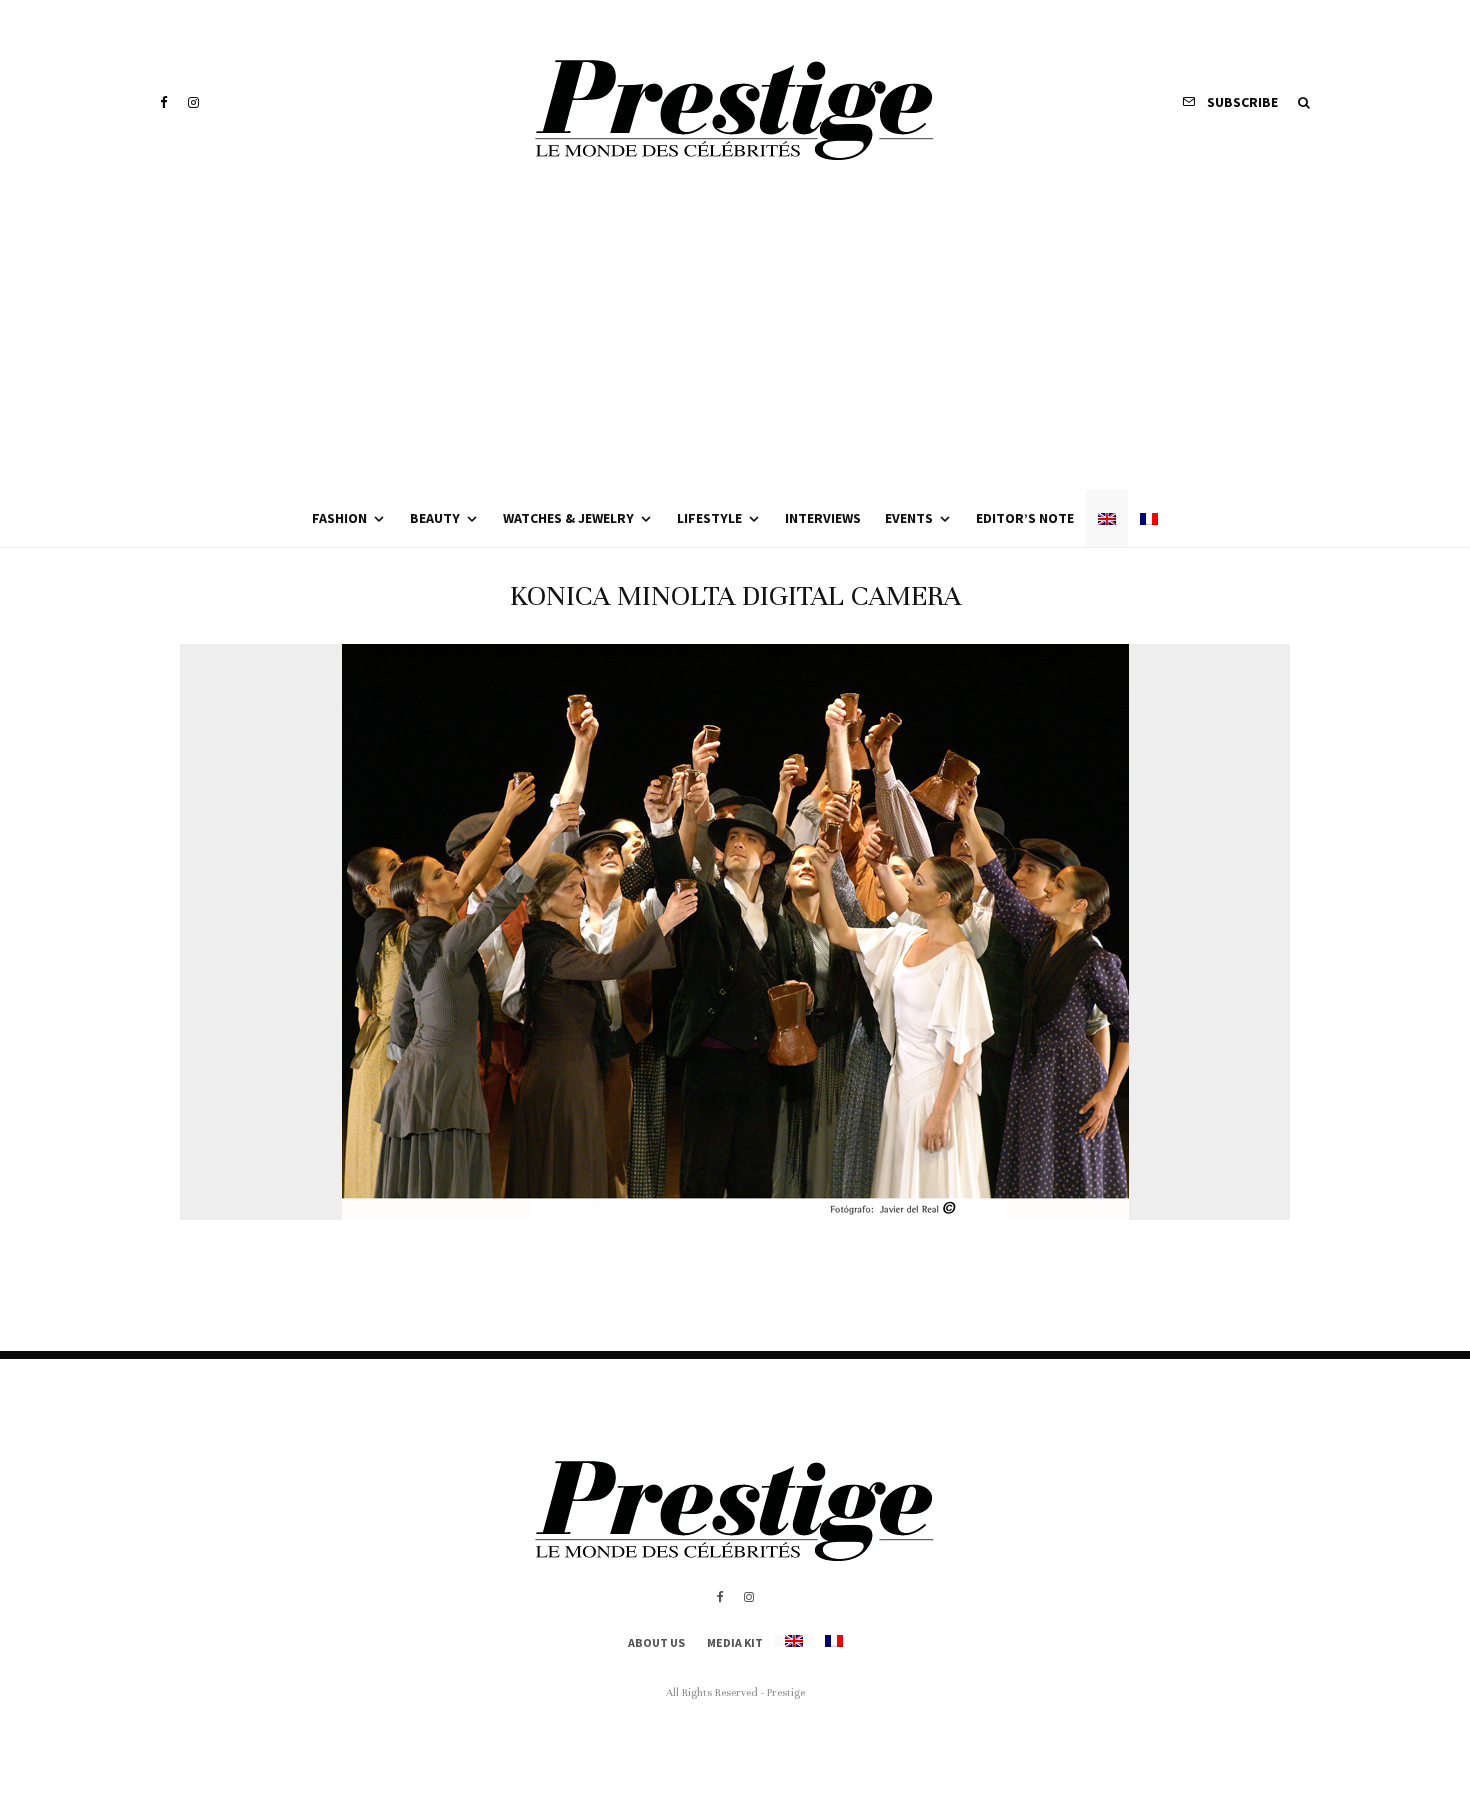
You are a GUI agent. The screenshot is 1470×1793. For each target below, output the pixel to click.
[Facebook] (164, 102)
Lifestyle (709, 518)
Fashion (339, 518)
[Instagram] (193, 102)
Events (909, 518)
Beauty (435, 518)
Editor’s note (1025, 518)
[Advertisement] (735, 340)
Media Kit (735, 1642)
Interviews (823, 518)
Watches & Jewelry (568, 518)
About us (656, 1642)
